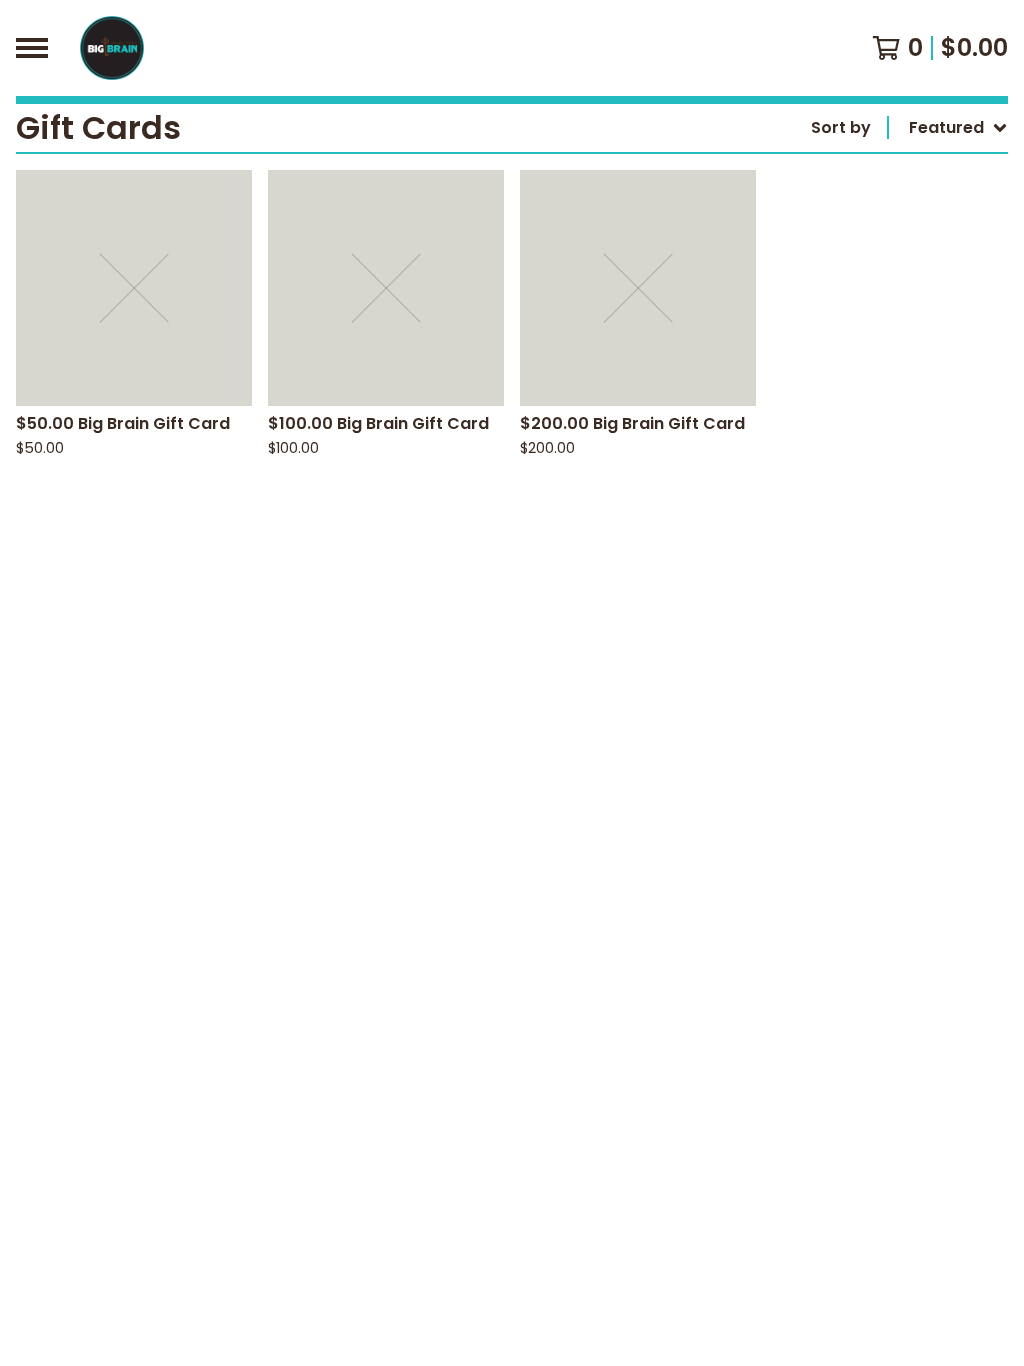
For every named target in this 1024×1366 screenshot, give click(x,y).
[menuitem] (909, 128)
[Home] (112, 48)
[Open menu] (32, 48)
